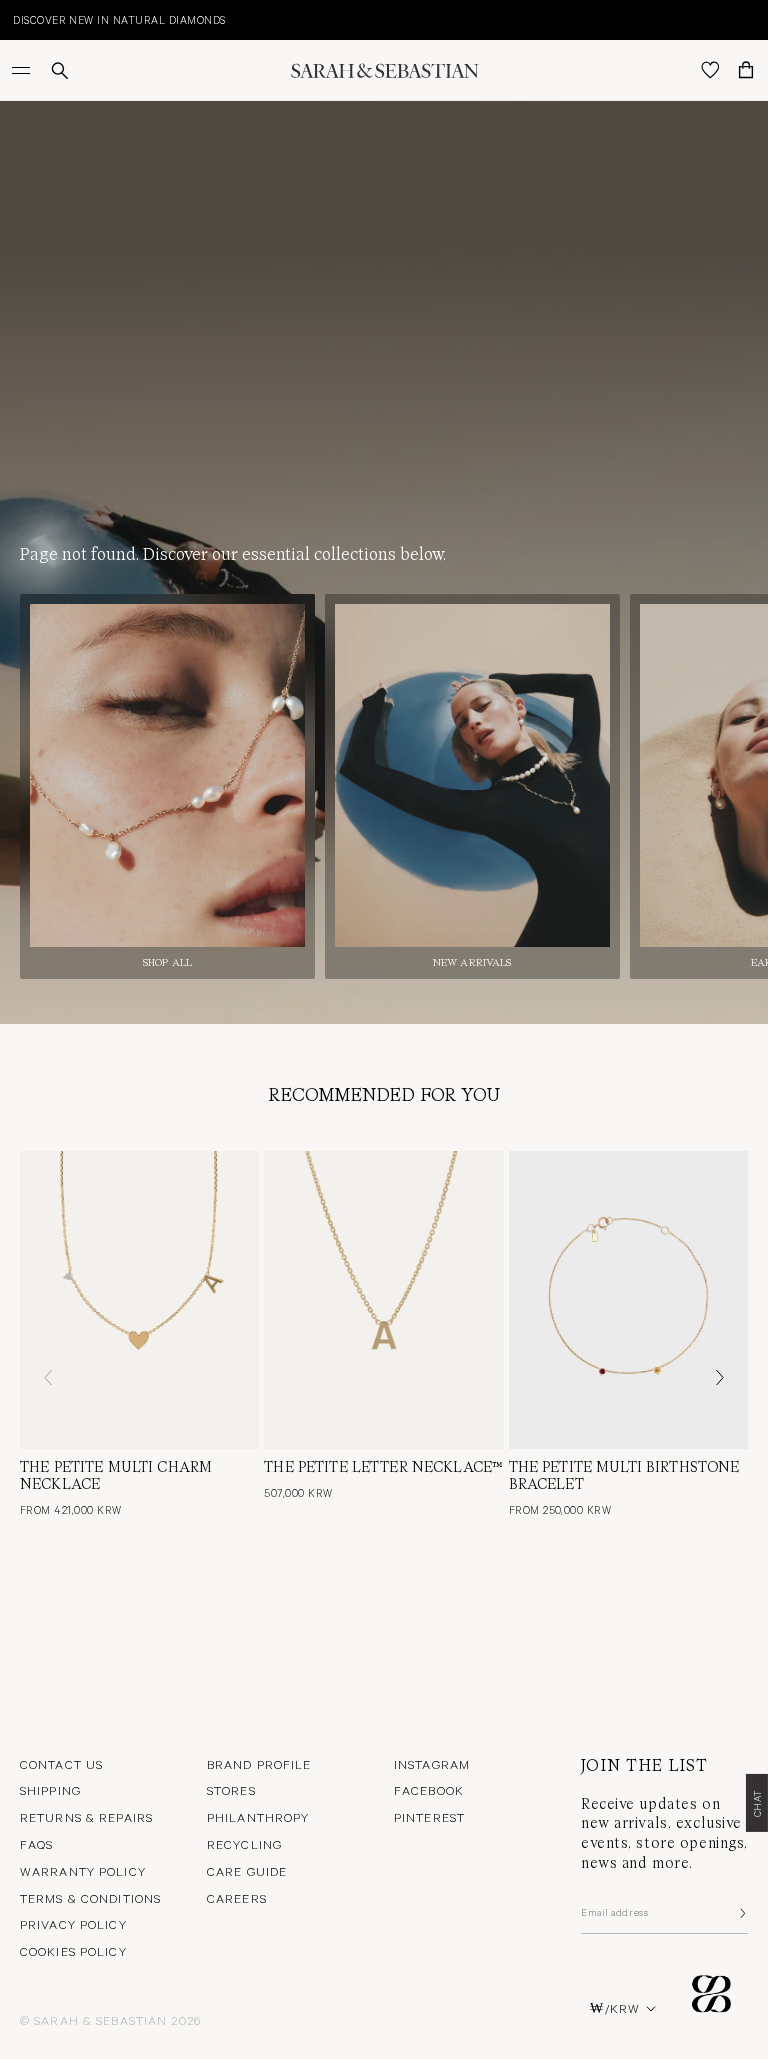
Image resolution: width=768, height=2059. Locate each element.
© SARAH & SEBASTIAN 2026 (110, 2020)
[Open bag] (746, 70)
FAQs (36, 1844)
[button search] (60, 70)
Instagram (432, 1764)
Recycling (244, 1844)
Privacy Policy (73, 1924)
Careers (237, 1898)
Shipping (50, 1790)
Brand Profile (259, 1764)
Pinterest (429, 1817)
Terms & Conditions (90, 1898)
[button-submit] (741, 1913)
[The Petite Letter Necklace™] (383, 1300)
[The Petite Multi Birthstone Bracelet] (628, 1300)
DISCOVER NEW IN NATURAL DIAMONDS (116, 19)
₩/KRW (615, 2008)
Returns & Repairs (86, 1817)
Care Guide (247, 1871)
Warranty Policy (83, 1871)
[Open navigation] (23, 70)
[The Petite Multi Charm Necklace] (139, 1300)
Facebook (429, 1790)
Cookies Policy (73, 1951)
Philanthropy (258, 1817)
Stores (231, 1790)
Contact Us (61, 1764)
